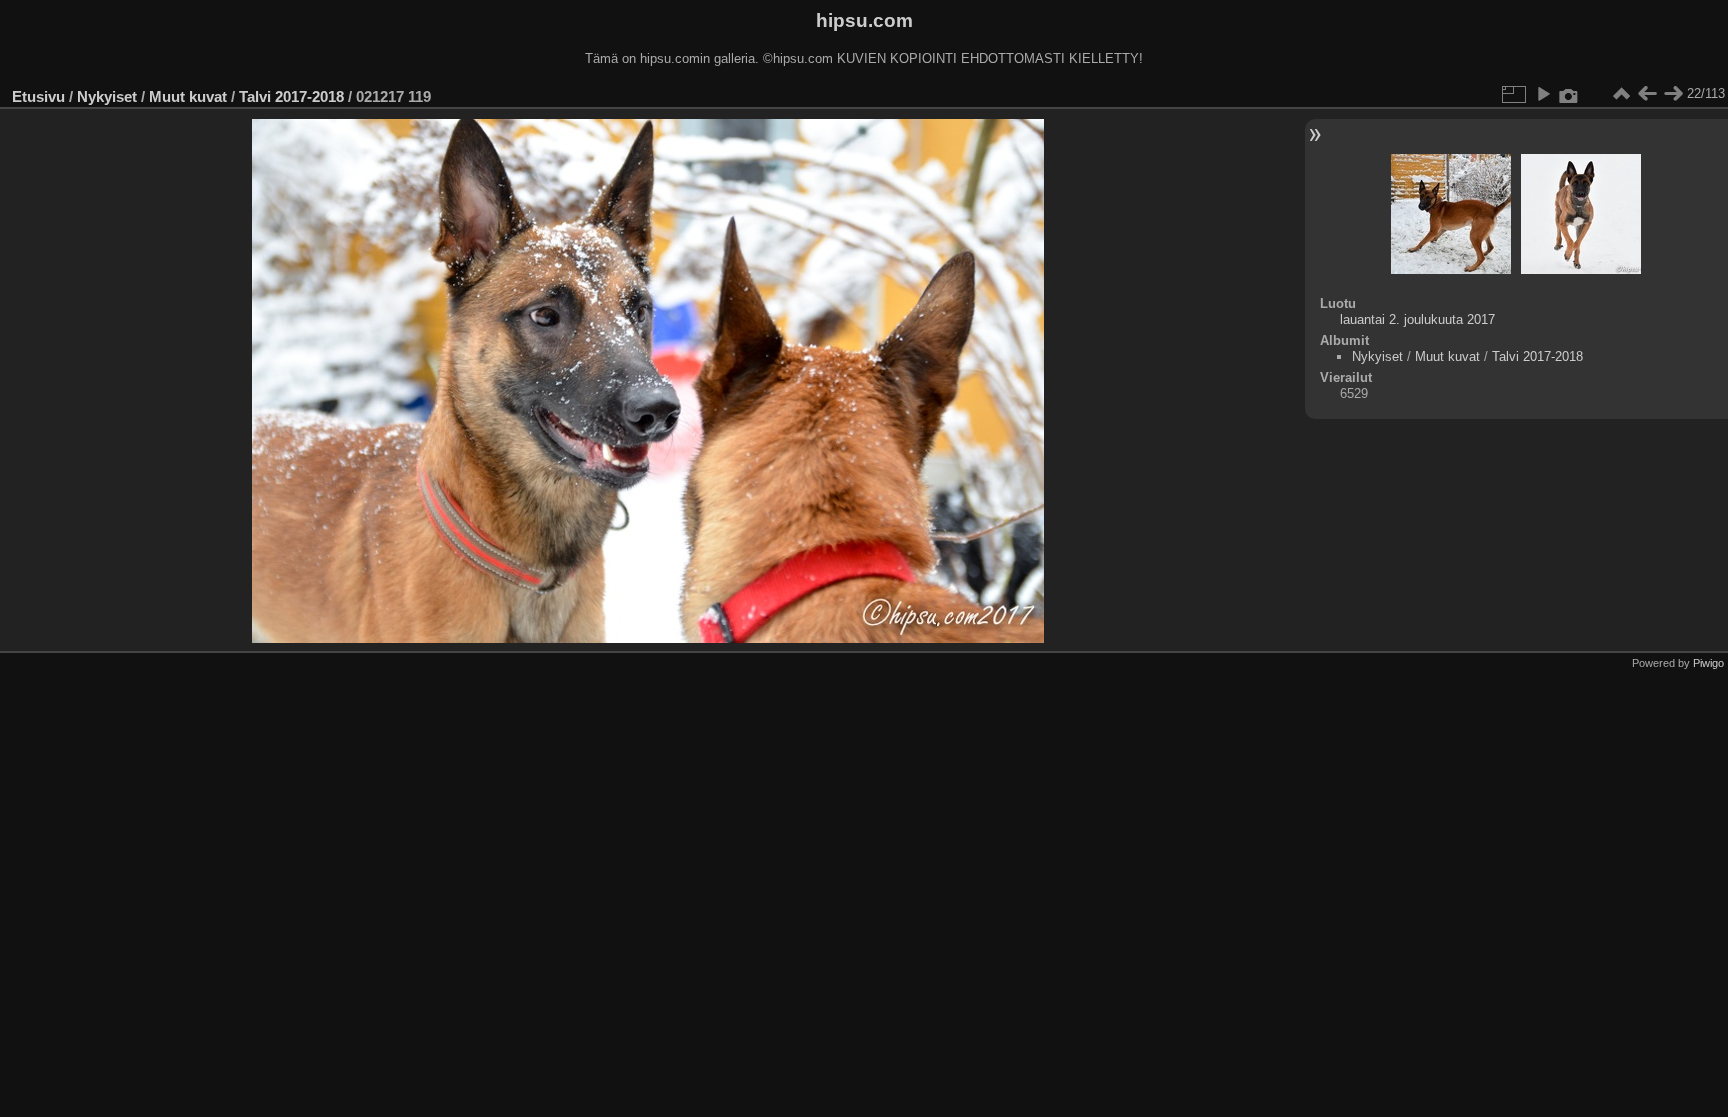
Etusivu (38, 96)
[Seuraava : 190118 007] (1673, 94)
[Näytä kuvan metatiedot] (1569, 94)
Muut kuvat (188, 96)
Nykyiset (107, 96)
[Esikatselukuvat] (1621, 94)
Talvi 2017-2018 (291, 96)
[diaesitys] (1543, 94)
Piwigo (1708, 663)
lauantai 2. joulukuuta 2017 (1417, 319)
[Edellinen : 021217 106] (1647, 94)
